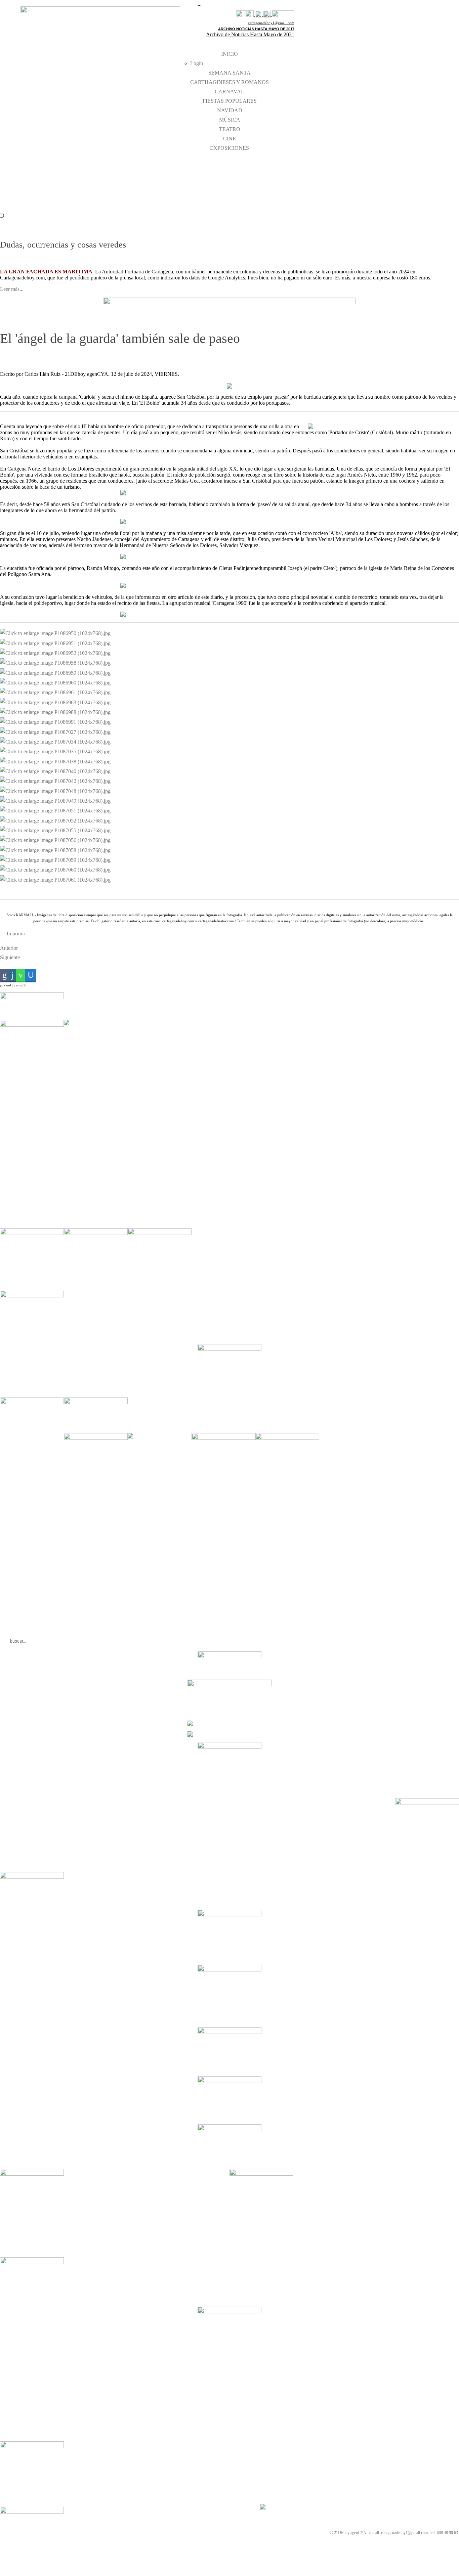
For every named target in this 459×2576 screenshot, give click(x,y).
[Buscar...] (283, 14)
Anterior (9, 948)
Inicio (229, 54)
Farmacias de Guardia (227, 165)
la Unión (156, 188)
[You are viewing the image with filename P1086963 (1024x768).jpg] (55, 702)
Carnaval (229, 92)
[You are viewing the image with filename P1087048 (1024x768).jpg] (55, 790)
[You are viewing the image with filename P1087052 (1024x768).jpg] (55, 820)
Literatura (282, 165)
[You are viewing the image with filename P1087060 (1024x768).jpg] (55, 869)
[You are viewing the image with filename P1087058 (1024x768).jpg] (55, 850)
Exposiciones (229, 148)
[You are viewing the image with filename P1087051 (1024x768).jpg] (55, 810)
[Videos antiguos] (267, 14)
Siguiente (10, 957)
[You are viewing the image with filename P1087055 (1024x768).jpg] (55, 830)
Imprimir (15, 934)
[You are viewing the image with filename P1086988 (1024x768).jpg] (55, 712)
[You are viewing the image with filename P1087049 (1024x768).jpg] (55, 801)
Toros (279, 174)
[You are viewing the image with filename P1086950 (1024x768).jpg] (55, 633)
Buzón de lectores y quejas (367, 174)
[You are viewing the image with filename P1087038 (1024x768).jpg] (55, 761)
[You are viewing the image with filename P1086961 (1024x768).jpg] (55, 692)
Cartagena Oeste (92, 188)
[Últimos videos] (259, 14)
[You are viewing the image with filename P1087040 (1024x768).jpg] (55, 771)
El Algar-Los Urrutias (166, 169)
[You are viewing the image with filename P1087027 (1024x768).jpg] (55, 731)
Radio (279, 192)
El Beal (155, 179)
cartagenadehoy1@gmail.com (271, 23)
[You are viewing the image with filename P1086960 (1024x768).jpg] (55, 682)
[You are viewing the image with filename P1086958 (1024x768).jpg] (55, 662)
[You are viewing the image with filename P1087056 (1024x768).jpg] (55, 840)
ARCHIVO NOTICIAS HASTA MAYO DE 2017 (256, 29)
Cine (229, 139)
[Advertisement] (160, 1121)
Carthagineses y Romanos (229, 82)
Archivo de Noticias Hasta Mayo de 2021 (250, 34)
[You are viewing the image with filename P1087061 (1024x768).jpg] (55, 879)
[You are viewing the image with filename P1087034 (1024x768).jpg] (55, 741)
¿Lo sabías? (355, 183)
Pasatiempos (220, 174)
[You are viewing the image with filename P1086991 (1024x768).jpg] (55, 722)
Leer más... (12, 289)
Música (230, 120)
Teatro (230, 129)
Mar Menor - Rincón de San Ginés (27, 169)
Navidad (230, 110)
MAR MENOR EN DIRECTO (23, 179)
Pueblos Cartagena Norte (99, 179)
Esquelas (217, 183)
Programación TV (288, 183)
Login (197, 63)
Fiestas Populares (230, 101)
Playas (5, 188)
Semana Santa (229, 73)
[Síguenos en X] (249, 14)
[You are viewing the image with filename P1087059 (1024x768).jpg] (55, 860)
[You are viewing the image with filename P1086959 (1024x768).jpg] (55, 672)
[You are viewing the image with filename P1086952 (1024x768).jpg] (55, 653)
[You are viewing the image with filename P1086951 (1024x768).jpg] (55, 643)
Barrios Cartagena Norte (98, 169)
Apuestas (353, 165)
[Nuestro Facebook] (240, 14)
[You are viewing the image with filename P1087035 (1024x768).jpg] (55, 751)
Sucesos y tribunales (362, 192)
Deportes (218, 192)
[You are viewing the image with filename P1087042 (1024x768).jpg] (55, 781)
